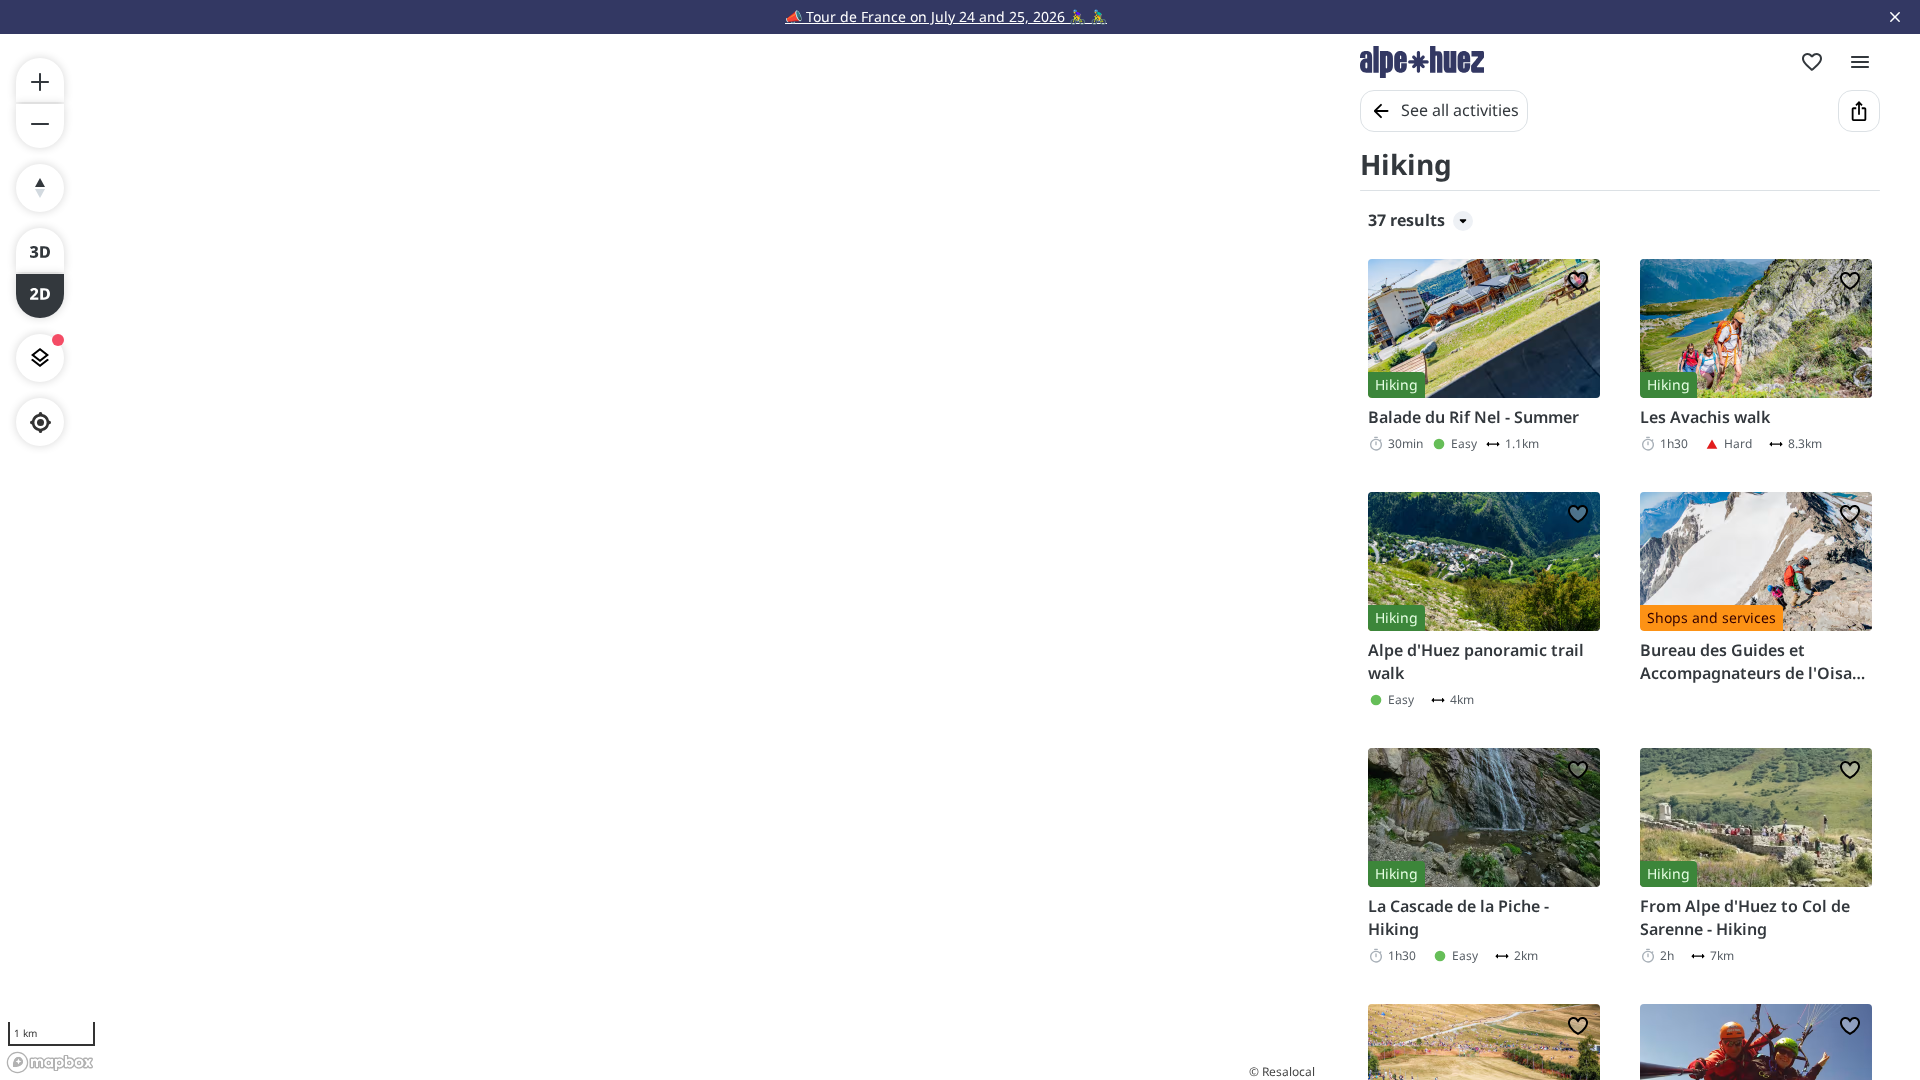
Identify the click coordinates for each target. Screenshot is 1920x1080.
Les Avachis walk (1705, 417)
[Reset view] (40, 188)
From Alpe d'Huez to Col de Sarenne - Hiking (1745, 917)
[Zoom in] (40, 80)
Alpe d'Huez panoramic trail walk (1476, 661)
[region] (660, 557)
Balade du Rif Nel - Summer (1473, 417)
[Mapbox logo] (50, 1062)
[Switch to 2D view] (40, 296)
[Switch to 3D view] (40, 250)
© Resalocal (1282, 1071)
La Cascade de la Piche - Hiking (1458, 917)
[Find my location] (40, 422)
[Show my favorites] (1812, 62)
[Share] (1859, 111)
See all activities (1460, 110)
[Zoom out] (40, 126)
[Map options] (40, 358)
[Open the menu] (1860, 62)
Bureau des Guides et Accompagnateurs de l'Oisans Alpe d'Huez (1755, 661)
